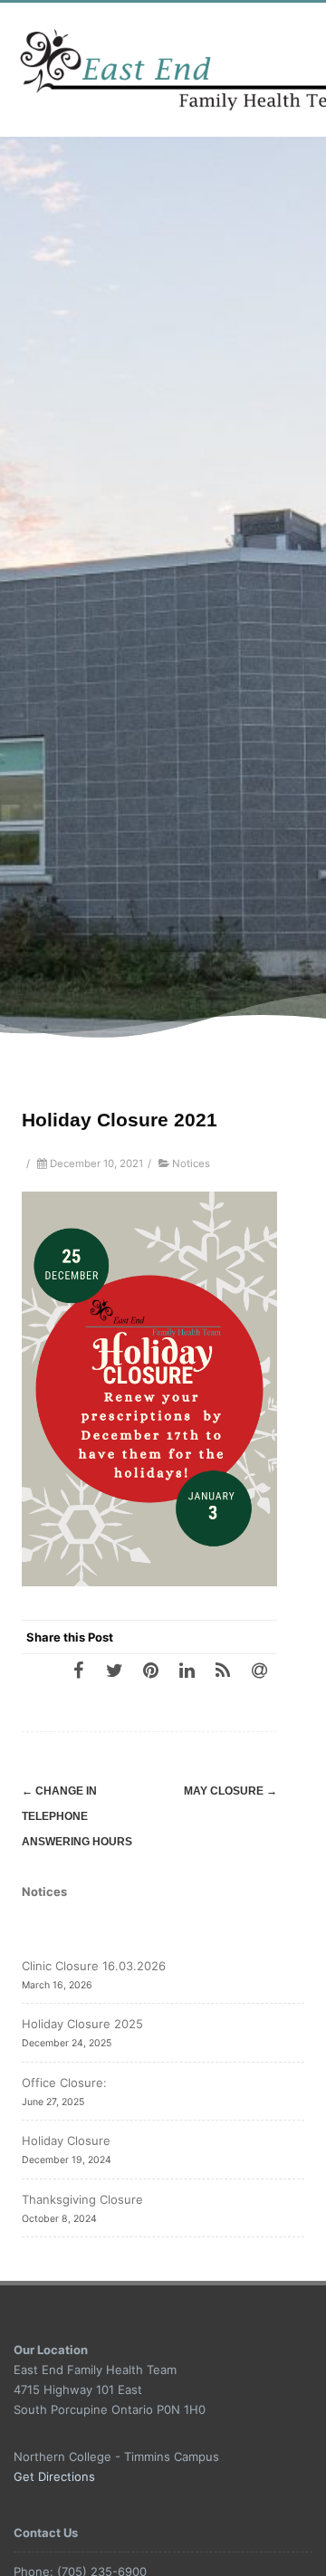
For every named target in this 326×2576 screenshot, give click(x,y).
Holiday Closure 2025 (82, 2024)
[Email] (259, 1670)
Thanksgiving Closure (82, 2199)
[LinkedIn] (187, 1670)
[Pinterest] (150, 1670)
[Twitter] (114, 1670)
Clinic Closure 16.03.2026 (94, 1966)
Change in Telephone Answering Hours (77, 1816)
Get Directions (54, 2476)
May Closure (230, 1791)
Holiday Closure (66, 2140)
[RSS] (223, 1670)
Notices (191, 1164)
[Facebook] (78, 1670)
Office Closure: (64, 2083)
